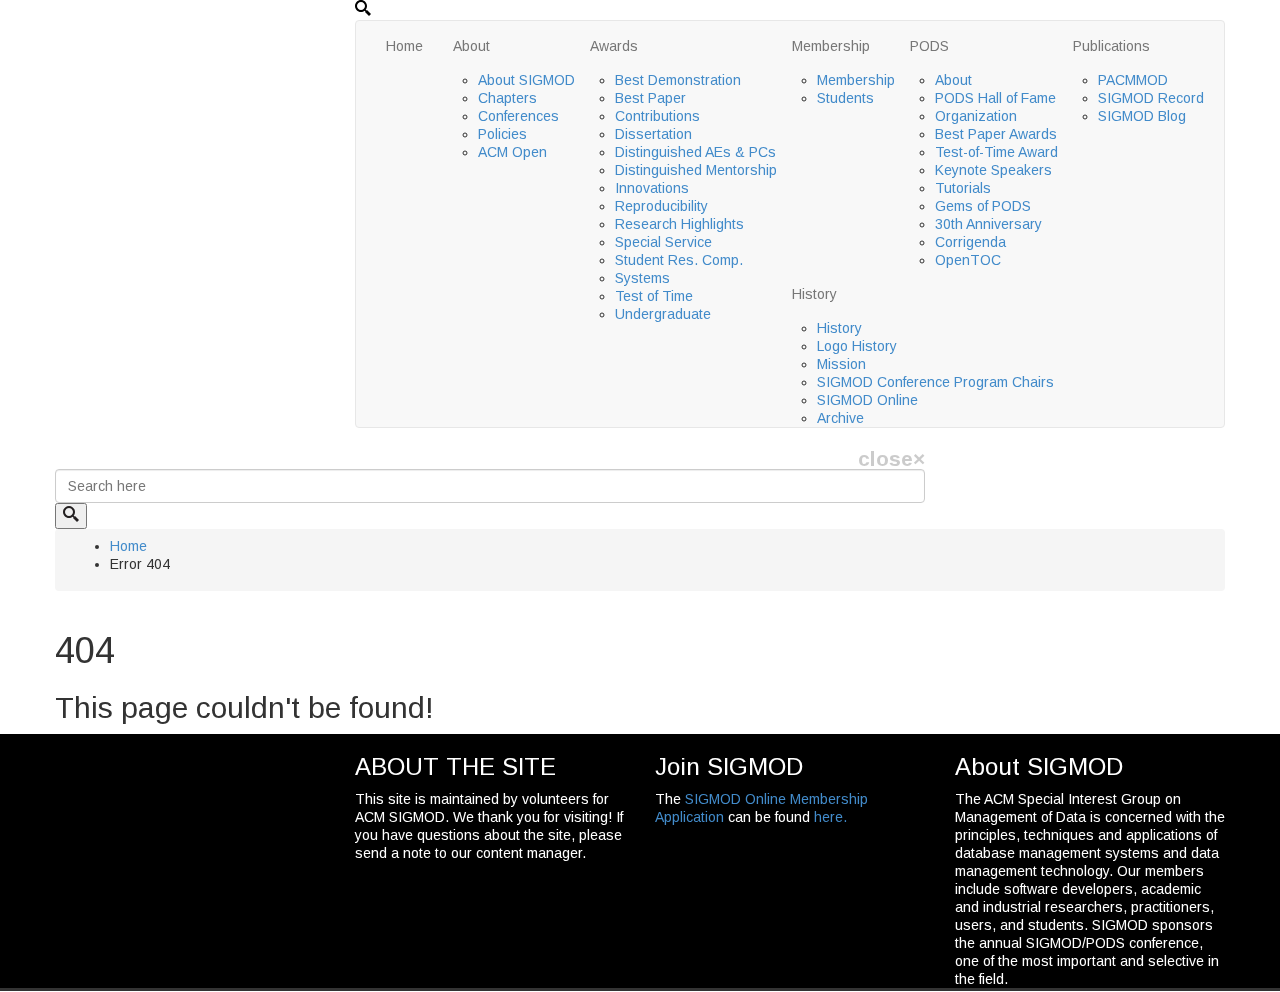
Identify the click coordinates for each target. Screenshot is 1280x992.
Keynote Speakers (993, 170)
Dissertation (653, 134)
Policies (502, 134)
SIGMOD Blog (1142, 116)
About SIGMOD (526, 80)
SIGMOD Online (867, 400)
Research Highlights (679, 224)
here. (830, 817)
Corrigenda (970, 242)
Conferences (518, 116)
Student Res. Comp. (679, 260)
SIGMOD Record (1151, 98)
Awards (614, 46)
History (814, 294)
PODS (929, 46)
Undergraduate (663, 314)
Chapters (507, 98)
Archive (840, 418)
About (471, 46)
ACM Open (512, 152)
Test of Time (654, 296)
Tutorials (963, 188)
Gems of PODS (983, 206)
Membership (831, 46)
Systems (642, 278)
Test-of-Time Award (996, 152)
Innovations (652, 188)
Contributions (657, 116)
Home (404, 46)
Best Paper (650, 98)
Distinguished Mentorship (696, 170)
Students (845, 98)
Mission (841, 364)
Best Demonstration (678, 80)
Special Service (663, 242)
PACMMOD (1133, 80)
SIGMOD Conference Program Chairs (935, 382)
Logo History (857, 346)
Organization (976, 116)
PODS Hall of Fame (995, 98)
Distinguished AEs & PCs (695, 152)
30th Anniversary (988, 224)
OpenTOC (968, 260)
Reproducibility (661, 206)
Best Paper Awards (996, 134)
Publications (1111, 46)
